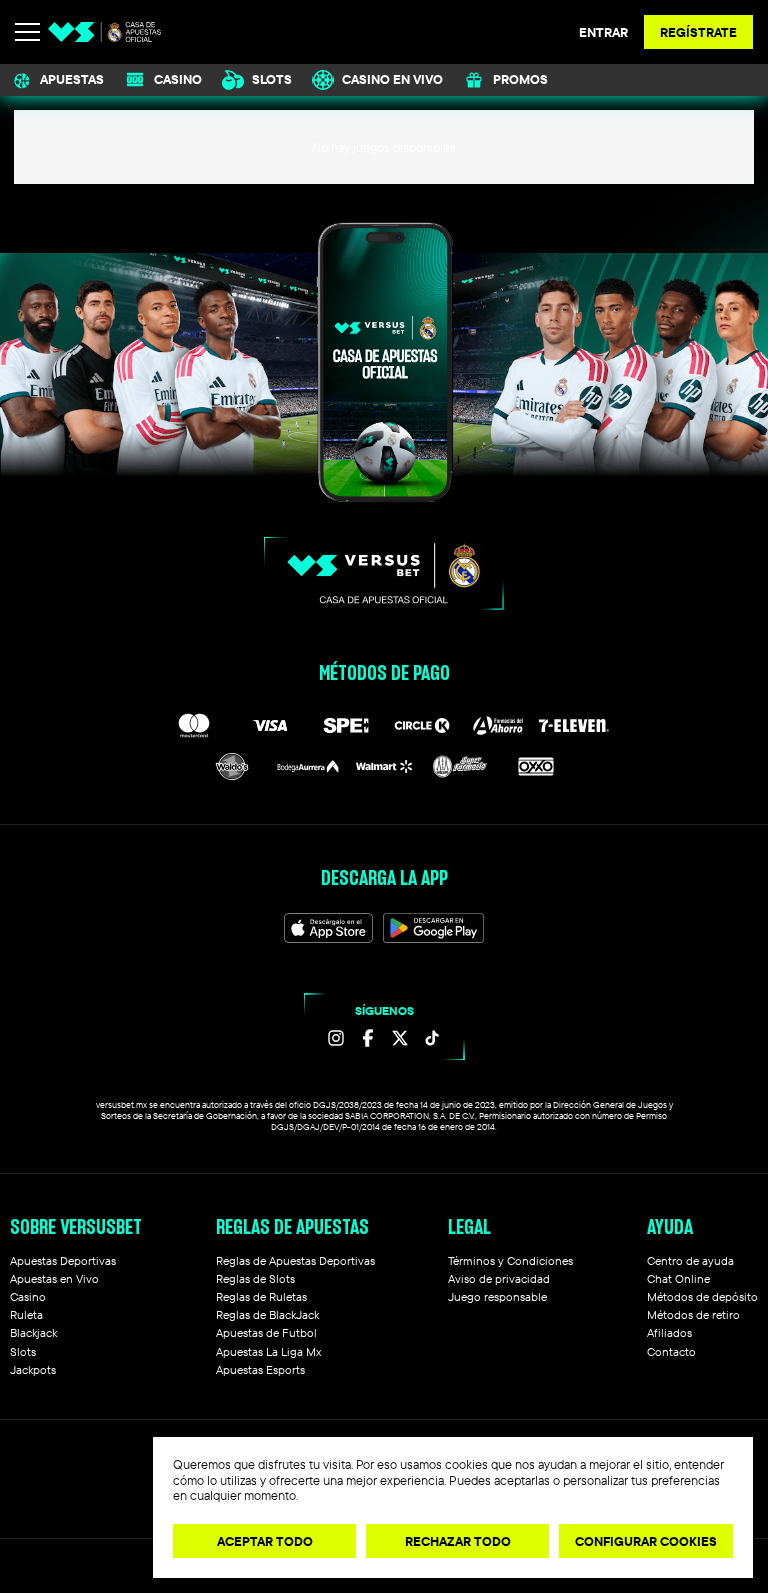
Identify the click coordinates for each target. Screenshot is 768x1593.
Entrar (603, 32)
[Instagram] (336, 1038)
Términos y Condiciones (510, 1260)
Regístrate (698, 32)
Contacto (671, 1351)
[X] (400, 1038)
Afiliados (669, 1332)
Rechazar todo (458, 1541)
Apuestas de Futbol (266, 1332)
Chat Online (678, 1278)
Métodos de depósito (702, 1296)
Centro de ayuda (690, 1260)
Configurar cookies (646, 1541)
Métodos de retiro (693, 1314)
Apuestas (72, 79)
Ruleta (26, 1314)
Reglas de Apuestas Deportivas (295, 1260)
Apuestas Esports (260, 1369)
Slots (272, 79)
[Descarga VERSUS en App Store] (329, 928)
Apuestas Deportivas (63, 1260)
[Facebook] (368, 1038)
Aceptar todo (265, 1541)
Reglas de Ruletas (261, 1296)
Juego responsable (497, 1296)
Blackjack (33, 1332)
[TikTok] (432, 1038)
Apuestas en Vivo (54, 1278)
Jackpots (33, 1369)
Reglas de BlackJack (267, 1314)
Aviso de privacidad (499, 1278)
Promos (520, 79)
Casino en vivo (392, 79)
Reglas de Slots (255, 1278)
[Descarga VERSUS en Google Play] (433, 928)
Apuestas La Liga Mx (268, 1351)
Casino (178, 79)
